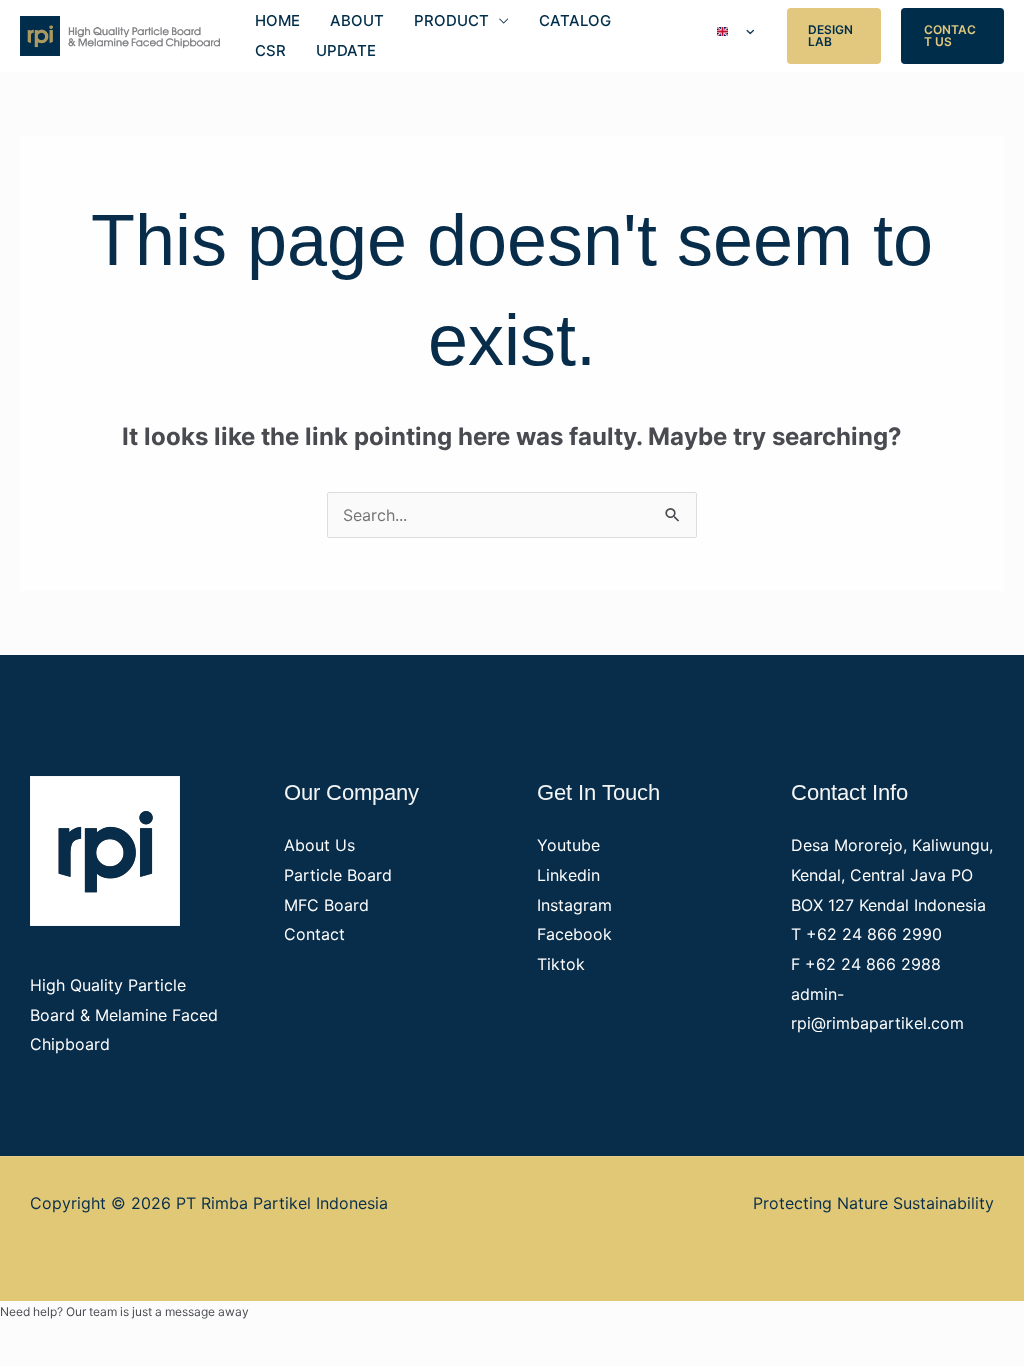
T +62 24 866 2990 (866, 934)
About (357, 20)
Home (277, 20)
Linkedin (568, 875)
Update (346, 50)
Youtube (568, 845)
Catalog (575, 20)
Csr (270, 50)
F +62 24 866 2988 (866, 964)
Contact (314, 934)
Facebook (574, 934)
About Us (319, 845)
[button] (834, 36)
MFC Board (326, 905)
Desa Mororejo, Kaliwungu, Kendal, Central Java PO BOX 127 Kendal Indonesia (892, 874)
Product (451, 20)
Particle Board (338, 875)
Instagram (574, 905)
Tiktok (561, 964)
